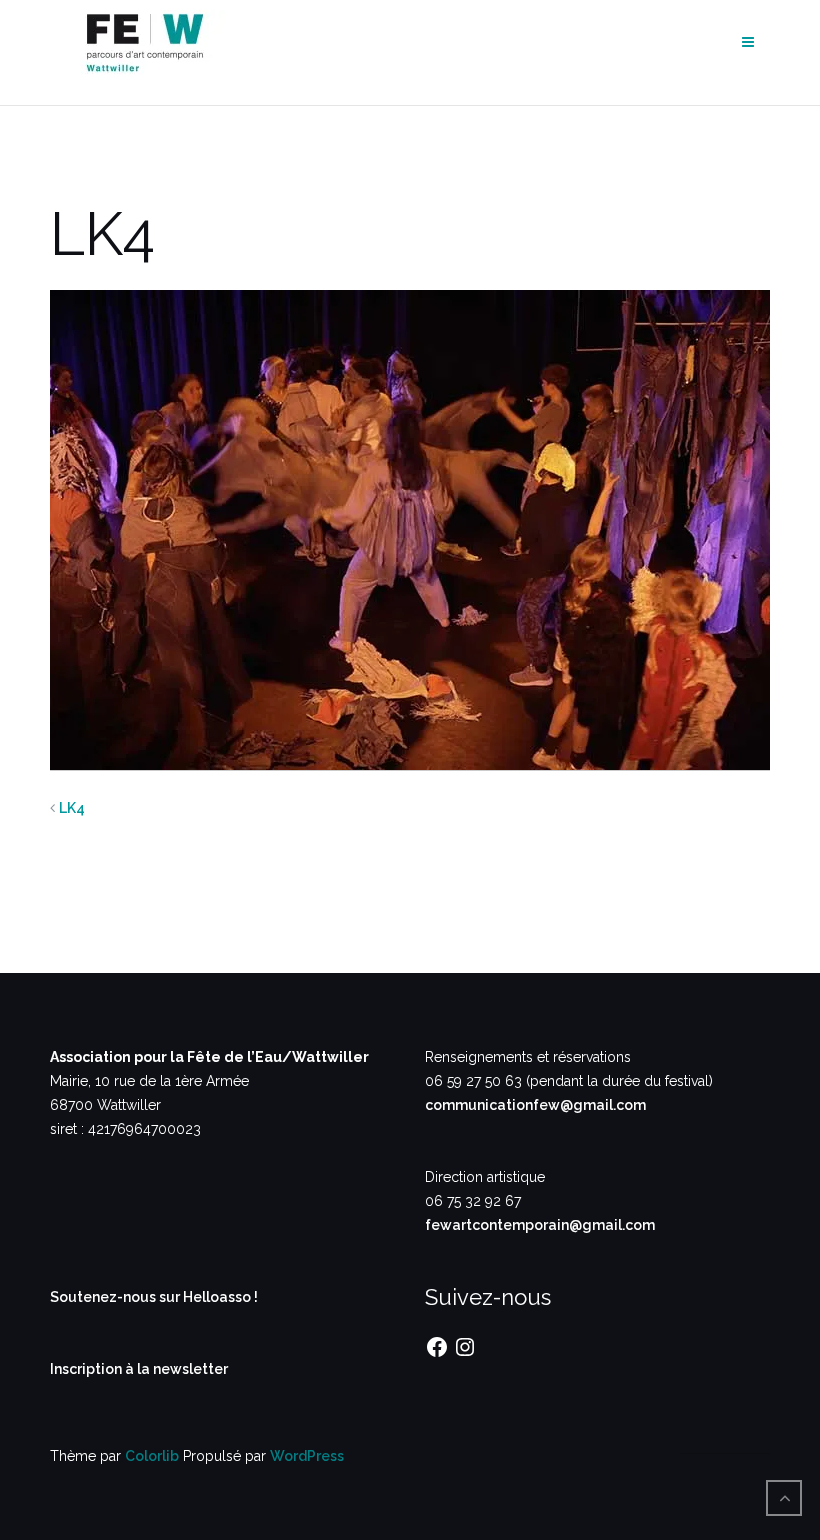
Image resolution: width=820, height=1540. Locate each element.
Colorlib (152, 1456)
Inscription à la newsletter (139, 1369)
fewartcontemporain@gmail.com (540, 1225)
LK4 (72, 808)
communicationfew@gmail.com (535, 1105)
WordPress (307, 1456)
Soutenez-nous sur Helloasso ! (154, 1297)
